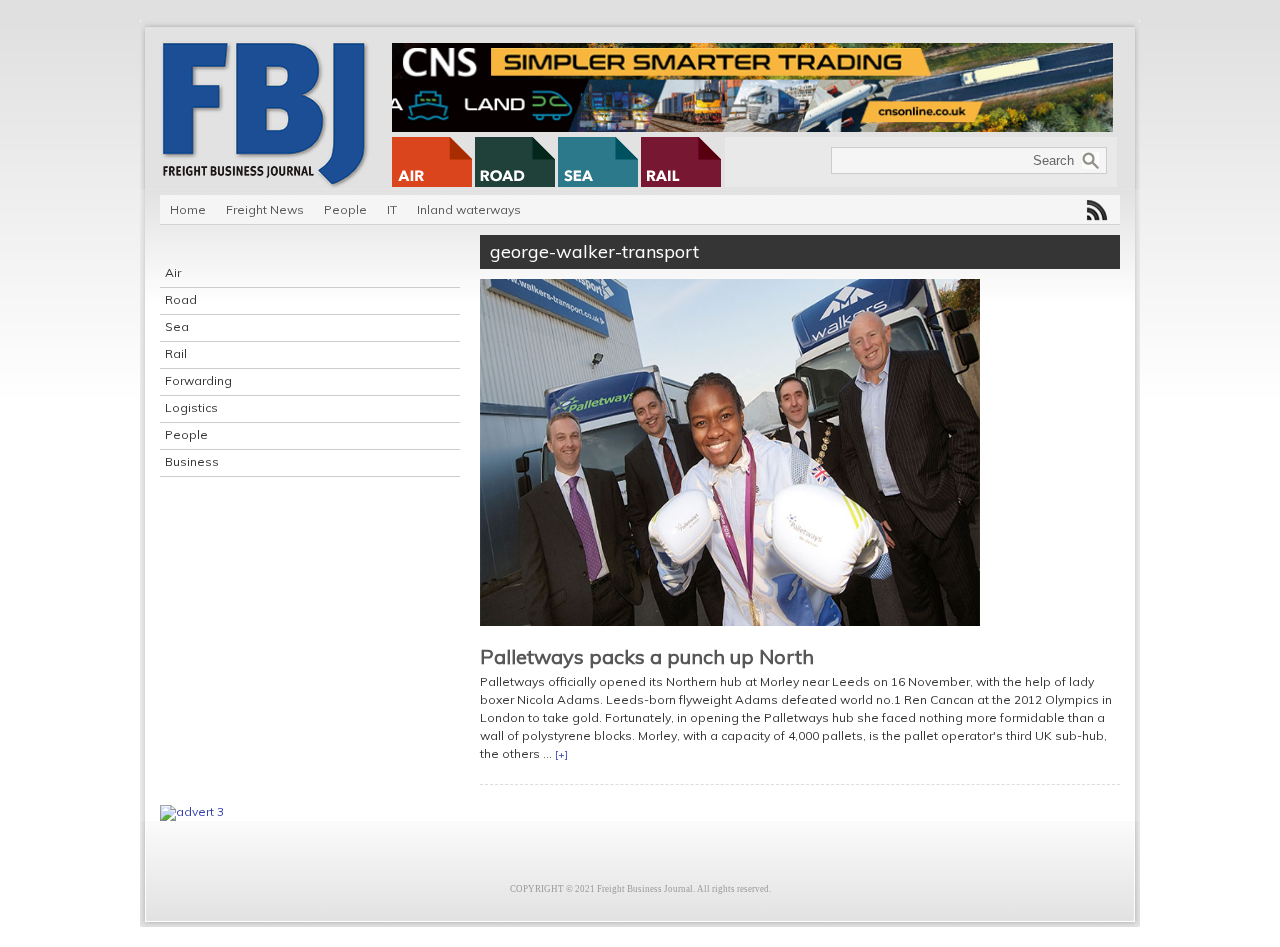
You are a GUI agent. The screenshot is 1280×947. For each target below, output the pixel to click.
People (345, 209)
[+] (561, 754)
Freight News (265, 209)
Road (181, 299)
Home (188, 209)
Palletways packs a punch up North (647, 656)
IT (392, 209)
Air (173, 272)
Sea (177, 326)
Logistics (191, 407)
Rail (176, 353)
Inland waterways (469, 209)
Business (192, 461)
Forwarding (198, 380)
